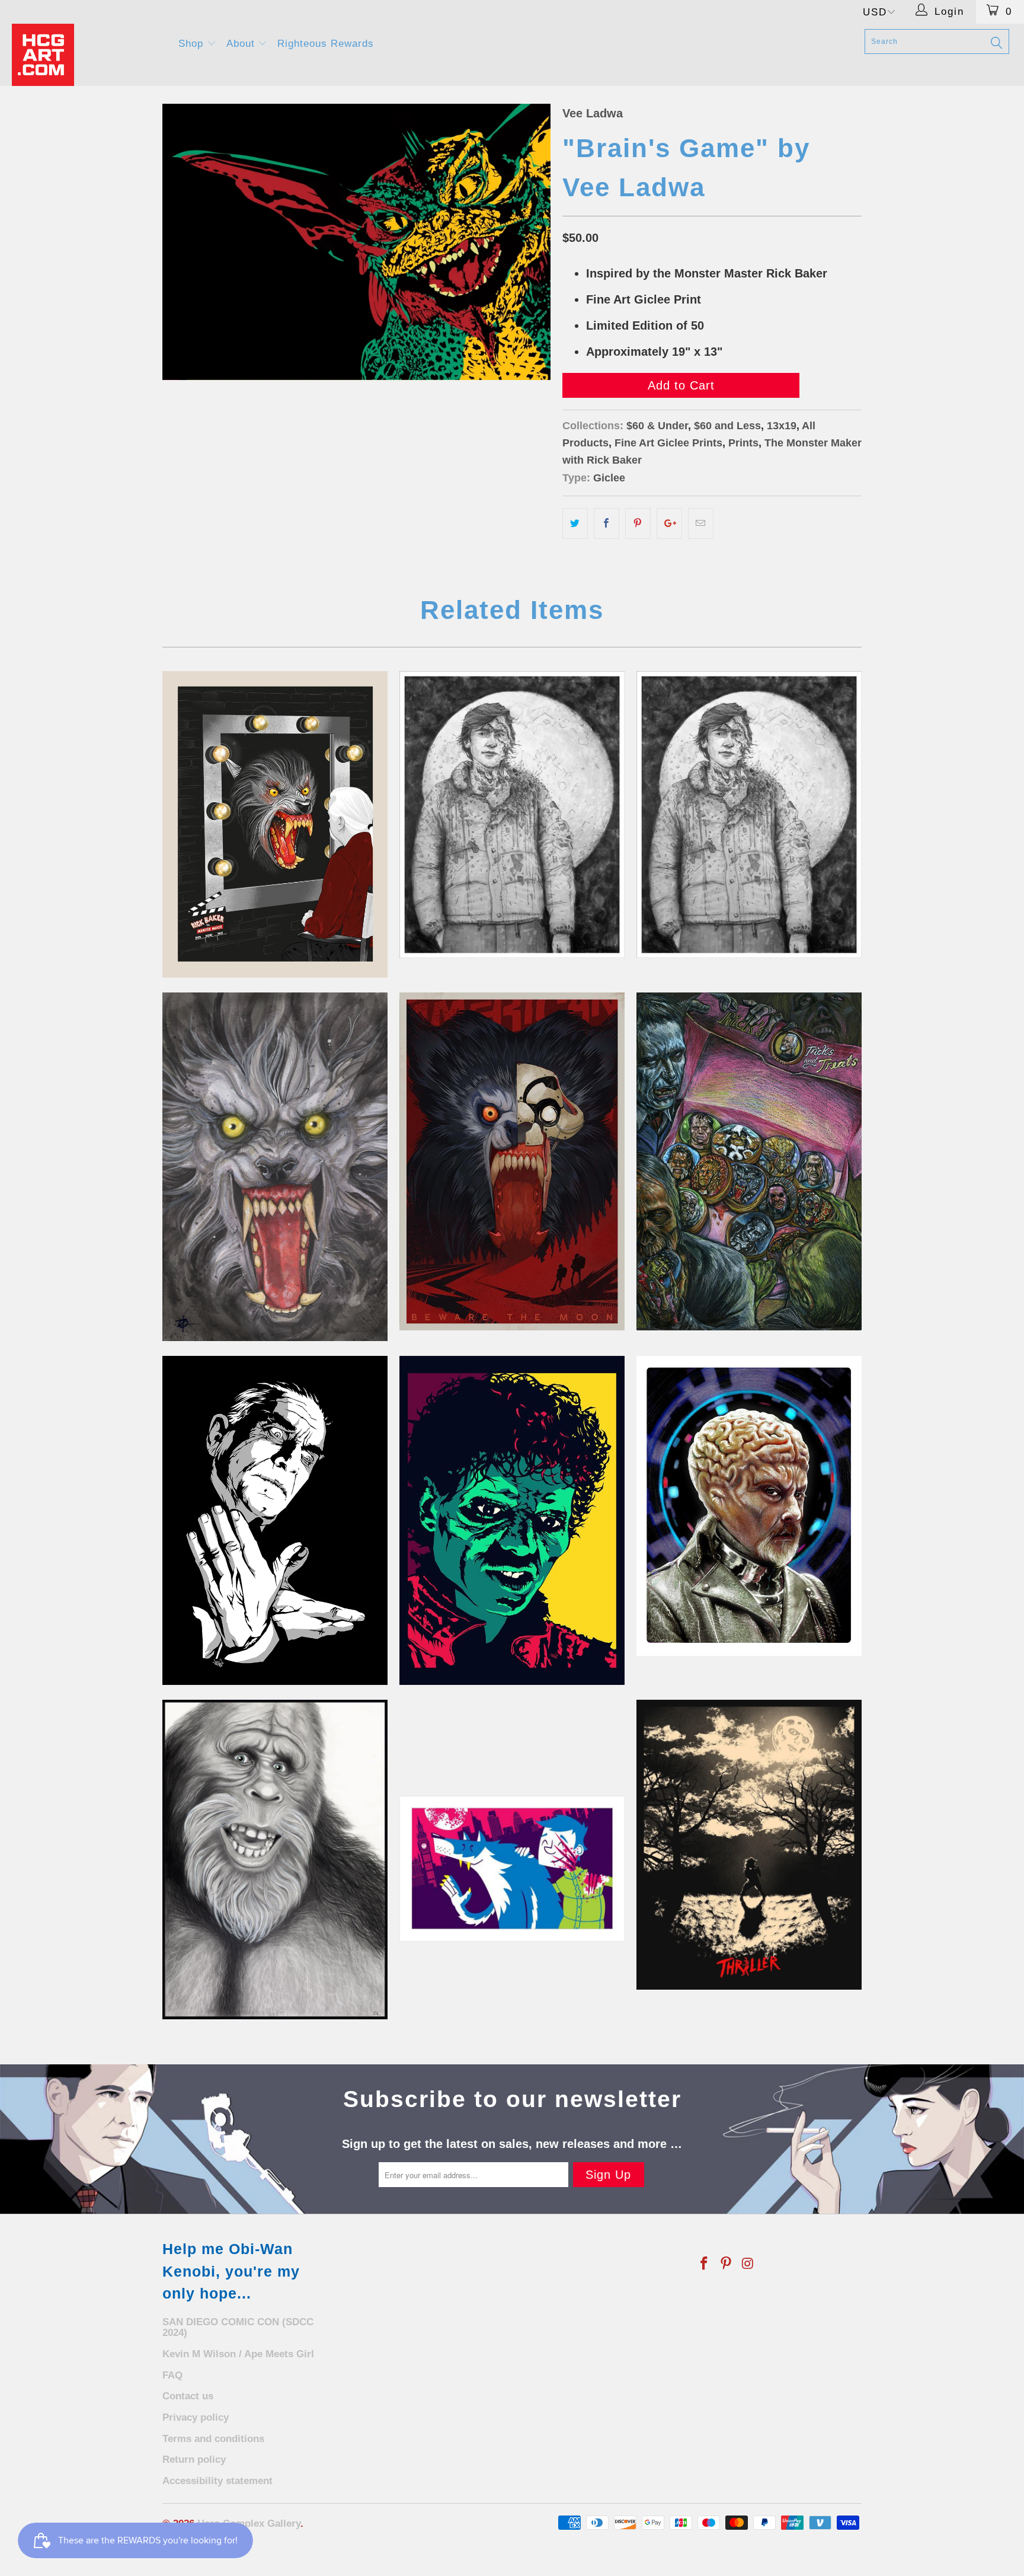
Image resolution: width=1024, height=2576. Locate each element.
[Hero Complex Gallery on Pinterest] (727, 2264)
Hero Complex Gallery (249, 2524)
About (242, 44)
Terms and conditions (213, 2439)
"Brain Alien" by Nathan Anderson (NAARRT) (749, 1506)
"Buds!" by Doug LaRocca (512, 1869)
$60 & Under (657, 426)
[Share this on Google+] (669, 524)
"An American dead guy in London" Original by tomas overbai (749, 814)
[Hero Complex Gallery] (88, 55)
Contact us (188, 2396)
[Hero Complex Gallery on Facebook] (705, 2264)
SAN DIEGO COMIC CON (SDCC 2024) (238, 2328)
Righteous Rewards (326, 44)
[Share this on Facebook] (607, 524)
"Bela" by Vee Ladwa (275, 1521)
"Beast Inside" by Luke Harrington (512, 1161)
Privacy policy (196, 2417)
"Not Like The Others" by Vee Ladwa (512, 1521)
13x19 (782, 426)
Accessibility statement (217, 2481)
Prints (743, 443)
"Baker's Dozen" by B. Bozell (749, 1161)
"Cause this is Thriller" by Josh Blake (749, 1845)
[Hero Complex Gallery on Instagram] (748, 2264)
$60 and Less (727, 426)
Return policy (194, 2460)
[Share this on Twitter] (575, 524)
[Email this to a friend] (701, 524)
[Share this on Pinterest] (638, 524)
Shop (193, 44)
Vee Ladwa (593, 113)
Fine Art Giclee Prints (668, 443)
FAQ (172, 2375)
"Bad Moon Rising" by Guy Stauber (275, 824)
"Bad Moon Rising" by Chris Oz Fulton (275, 1167)
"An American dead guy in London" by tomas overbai (512, 814)
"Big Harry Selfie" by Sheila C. (275, 1860)
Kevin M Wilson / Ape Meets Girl (238, 2354)
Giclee (609, 478)
